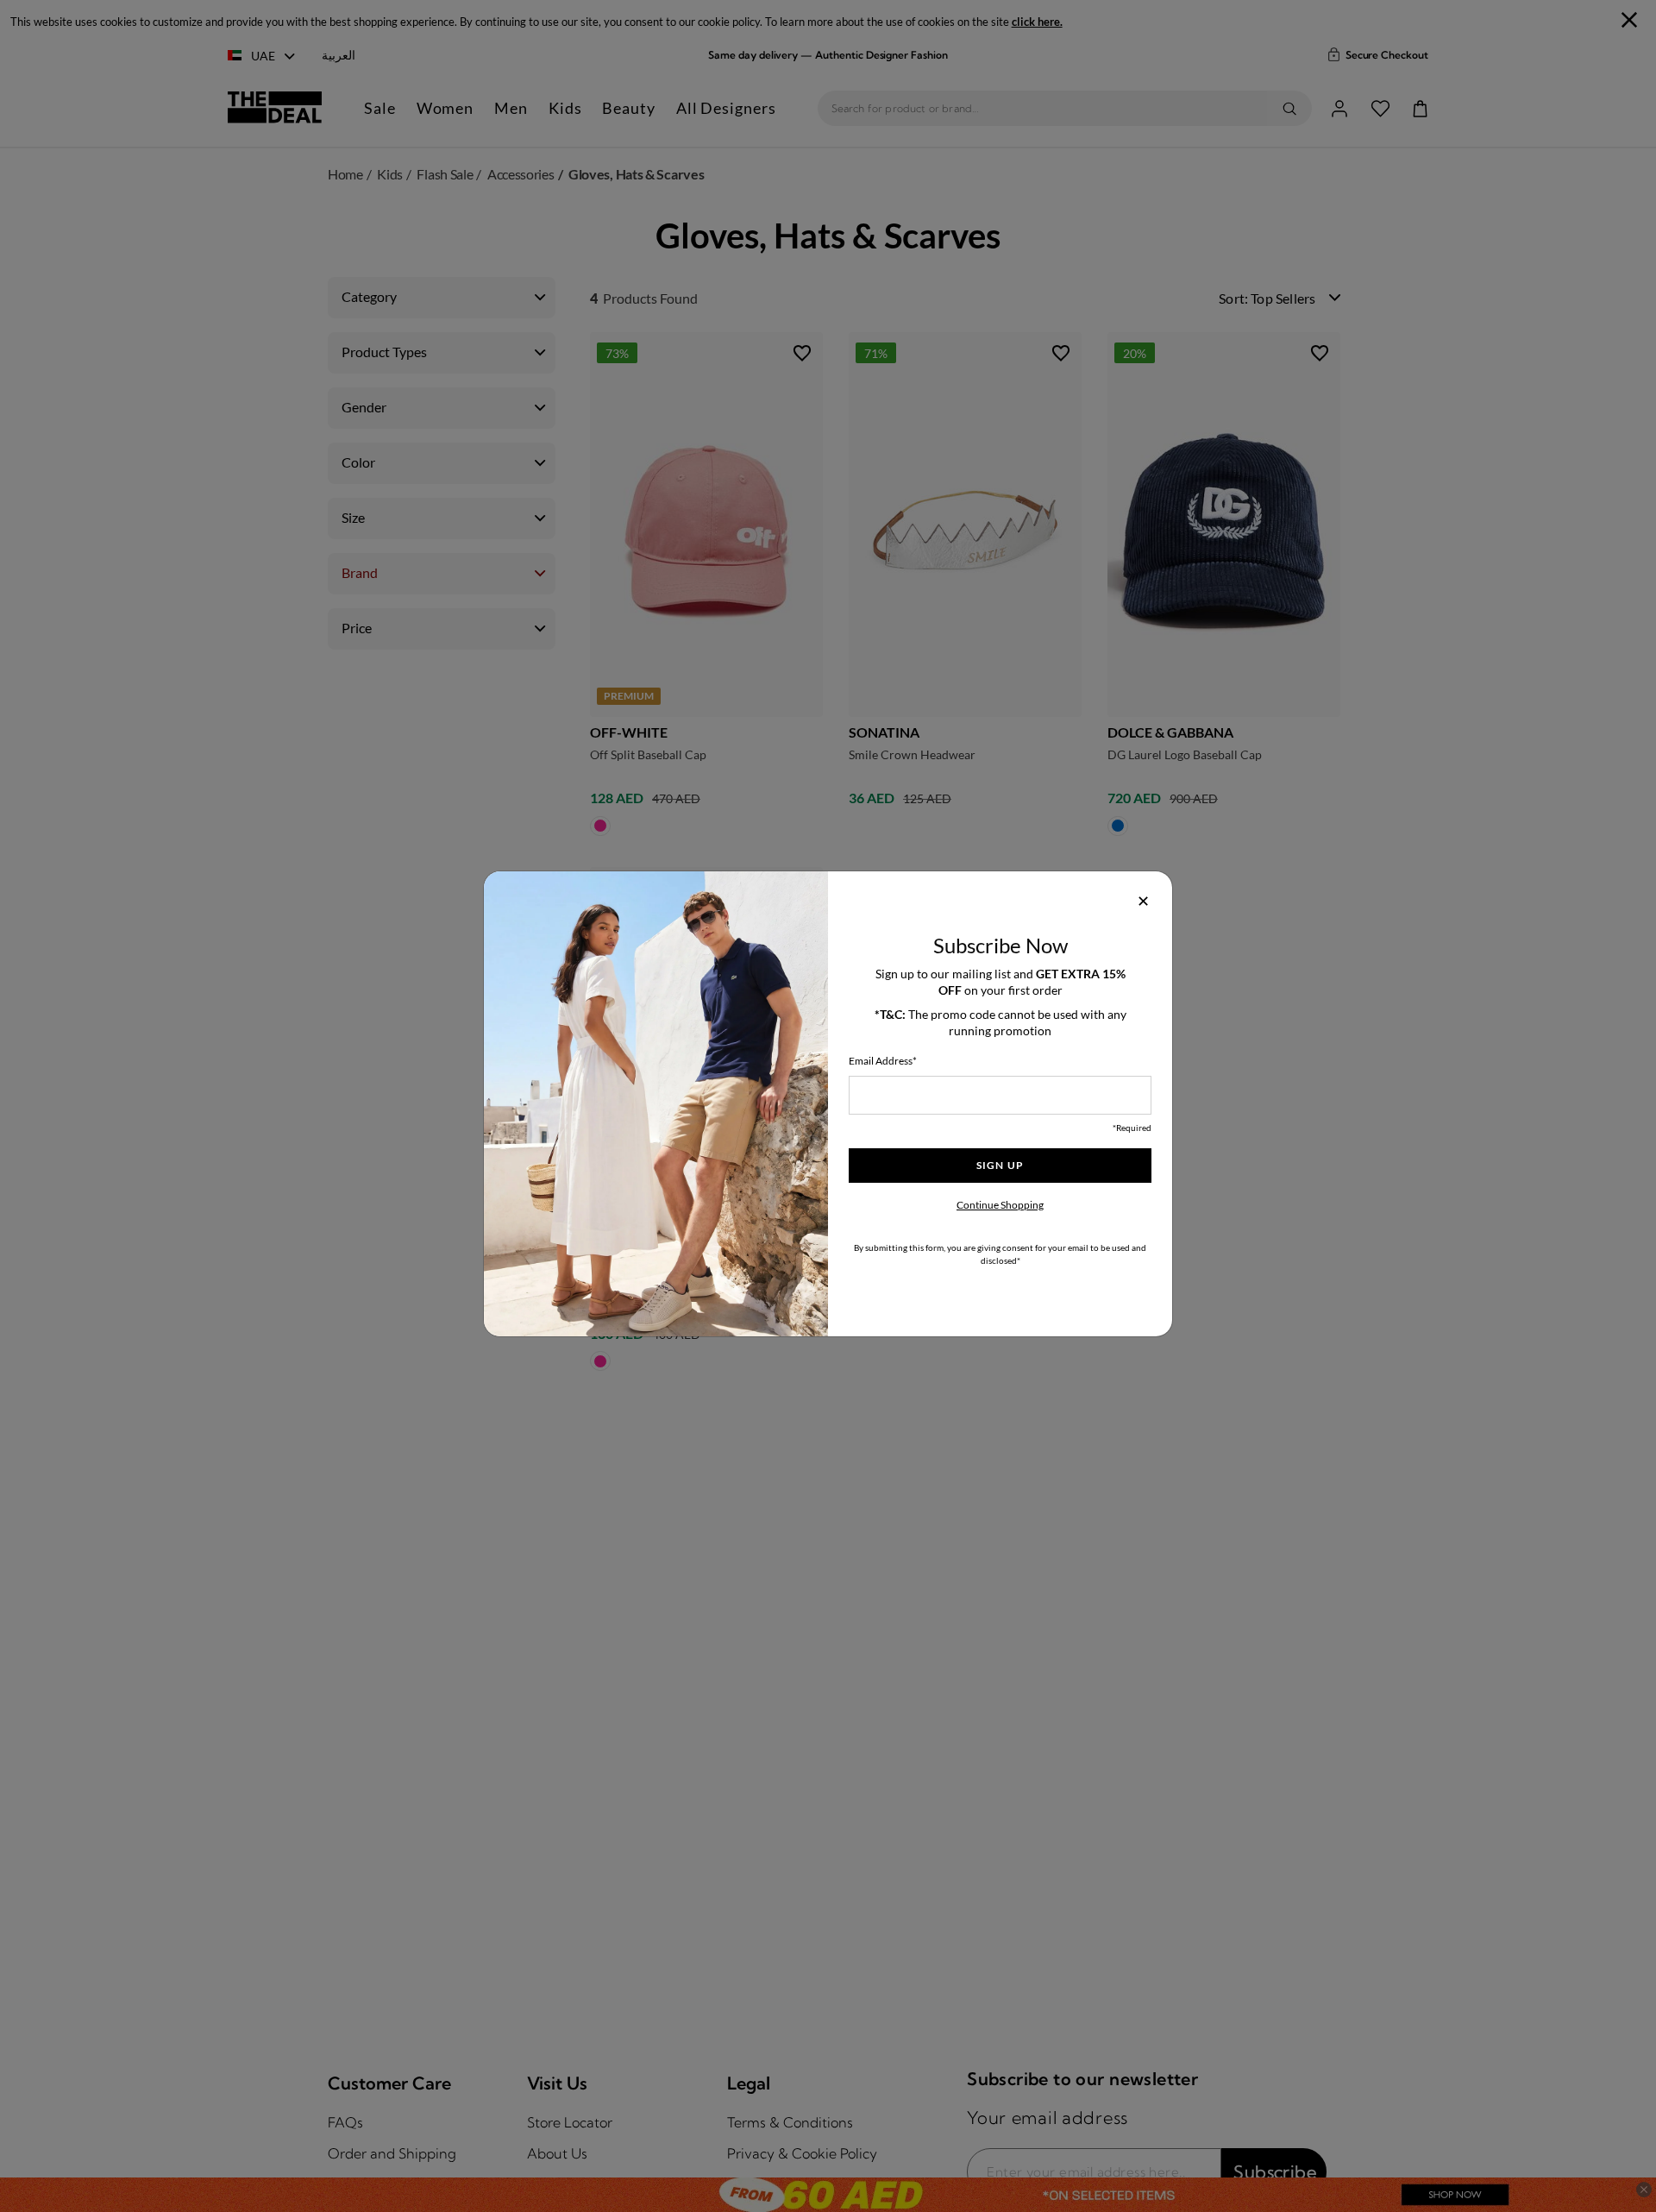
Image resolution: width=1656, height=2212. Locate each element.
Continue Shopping (1000, 1205)
